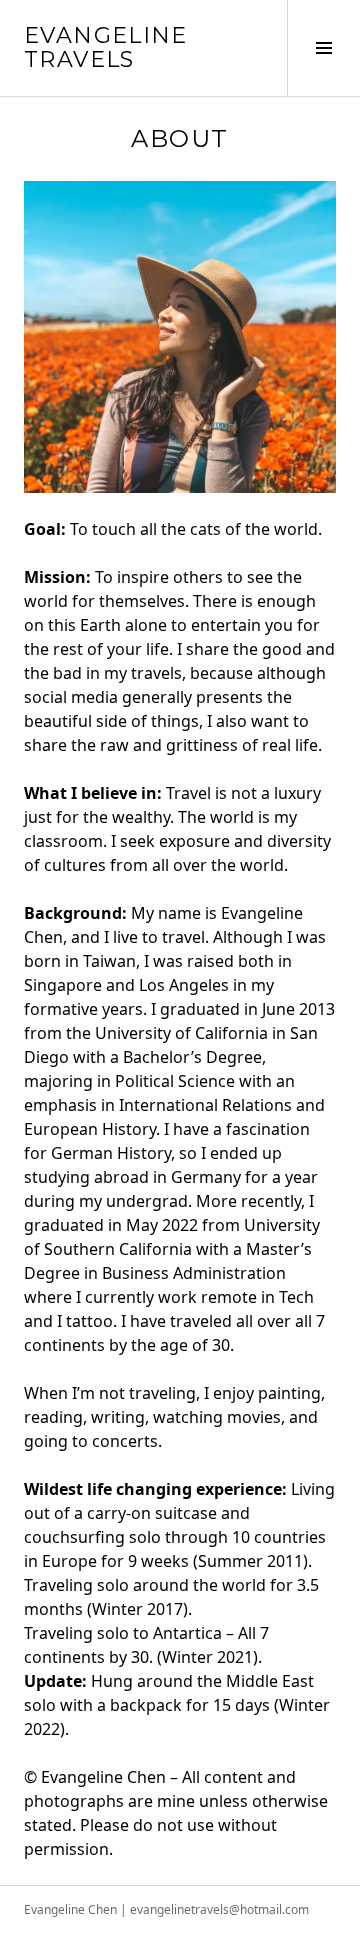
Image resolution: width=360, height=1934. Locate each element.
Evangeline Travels (106, 47)
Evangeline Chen (70, 1909)
